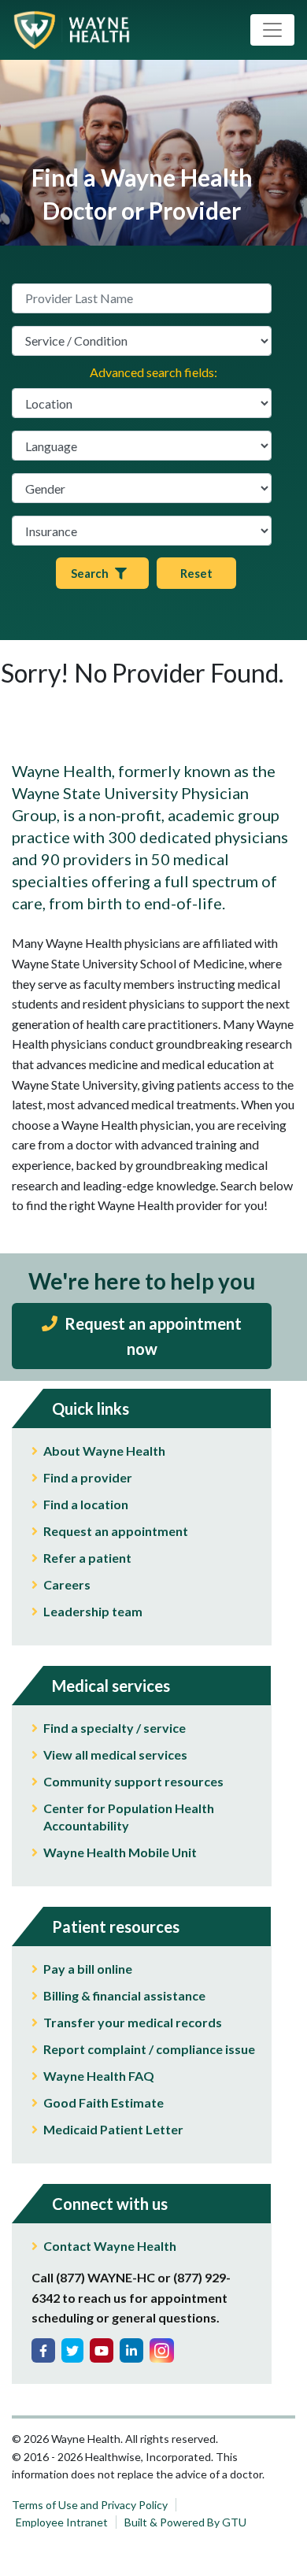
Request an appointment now (152, 1336)
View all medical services (115, 1754)
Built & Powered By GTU (185, 2522)
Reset (196, 573)
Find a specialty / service (115, 1728)
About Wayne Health (104, 1451)
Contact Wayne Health (110, 2246)
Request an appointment (116, 1531)
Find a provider (88, 1477)
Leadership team (93, 1611)
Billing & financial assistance (124, 1995)
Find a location (86, 1504)
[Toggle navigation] (272, 30)
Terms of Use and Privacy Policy (90, 2505)
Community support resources (133, 1781)
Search (90, 573)
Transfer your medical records (133, 2022)
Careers (67, 1584)
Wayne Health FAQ (99, 2076)
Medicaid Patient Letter (113, 2129)
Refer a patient (87, 1558)
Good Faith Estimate (104, 2102)
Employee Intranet (62, 2522)
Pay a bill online (88, 1969)
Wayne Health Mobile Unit (120, 1852)
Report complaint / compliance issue (149, 2049)
